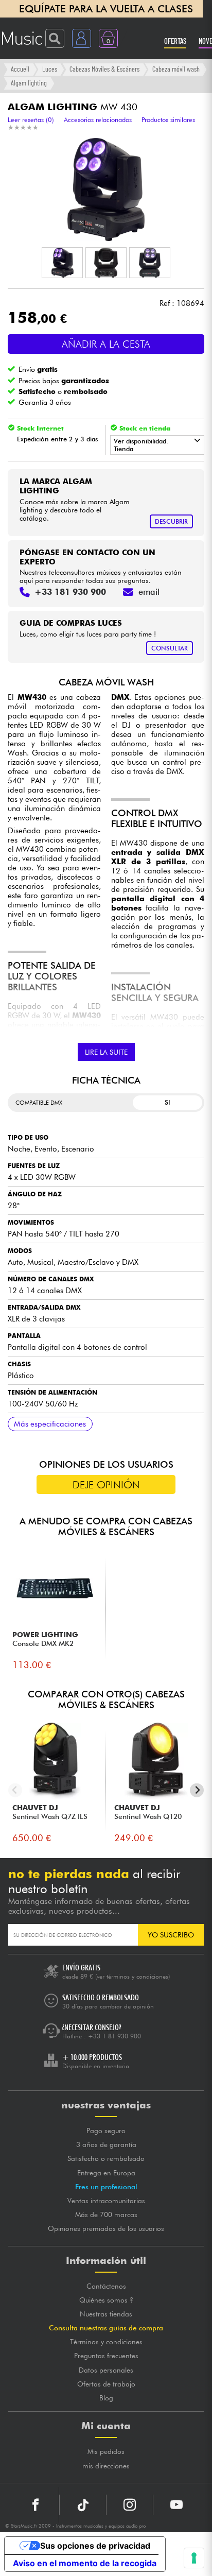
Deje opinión (106, 1485)
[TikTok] (83, 2505)
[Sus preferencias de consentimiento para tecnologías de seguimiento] (194, 2558)
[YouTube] (176, 2505)
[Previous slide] (15, 1790)
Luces (50, 69)
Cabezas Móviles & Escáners (104, 69)
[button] (62, 263)
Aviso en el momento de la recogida (85, 2563)
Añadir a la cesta (106, 344)
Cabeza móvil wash (176, 69)
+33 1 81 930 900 (114, 2036)
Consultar (170, 648)
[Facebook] (36, 2505)
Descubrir (171, 521)
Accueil (20, 69)
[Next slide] (197, 1790)
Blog (106, 2398)
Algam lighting (29, 83)
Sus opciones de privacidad (95, 2546)
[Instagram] (130, 2505)
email (149, 592)
